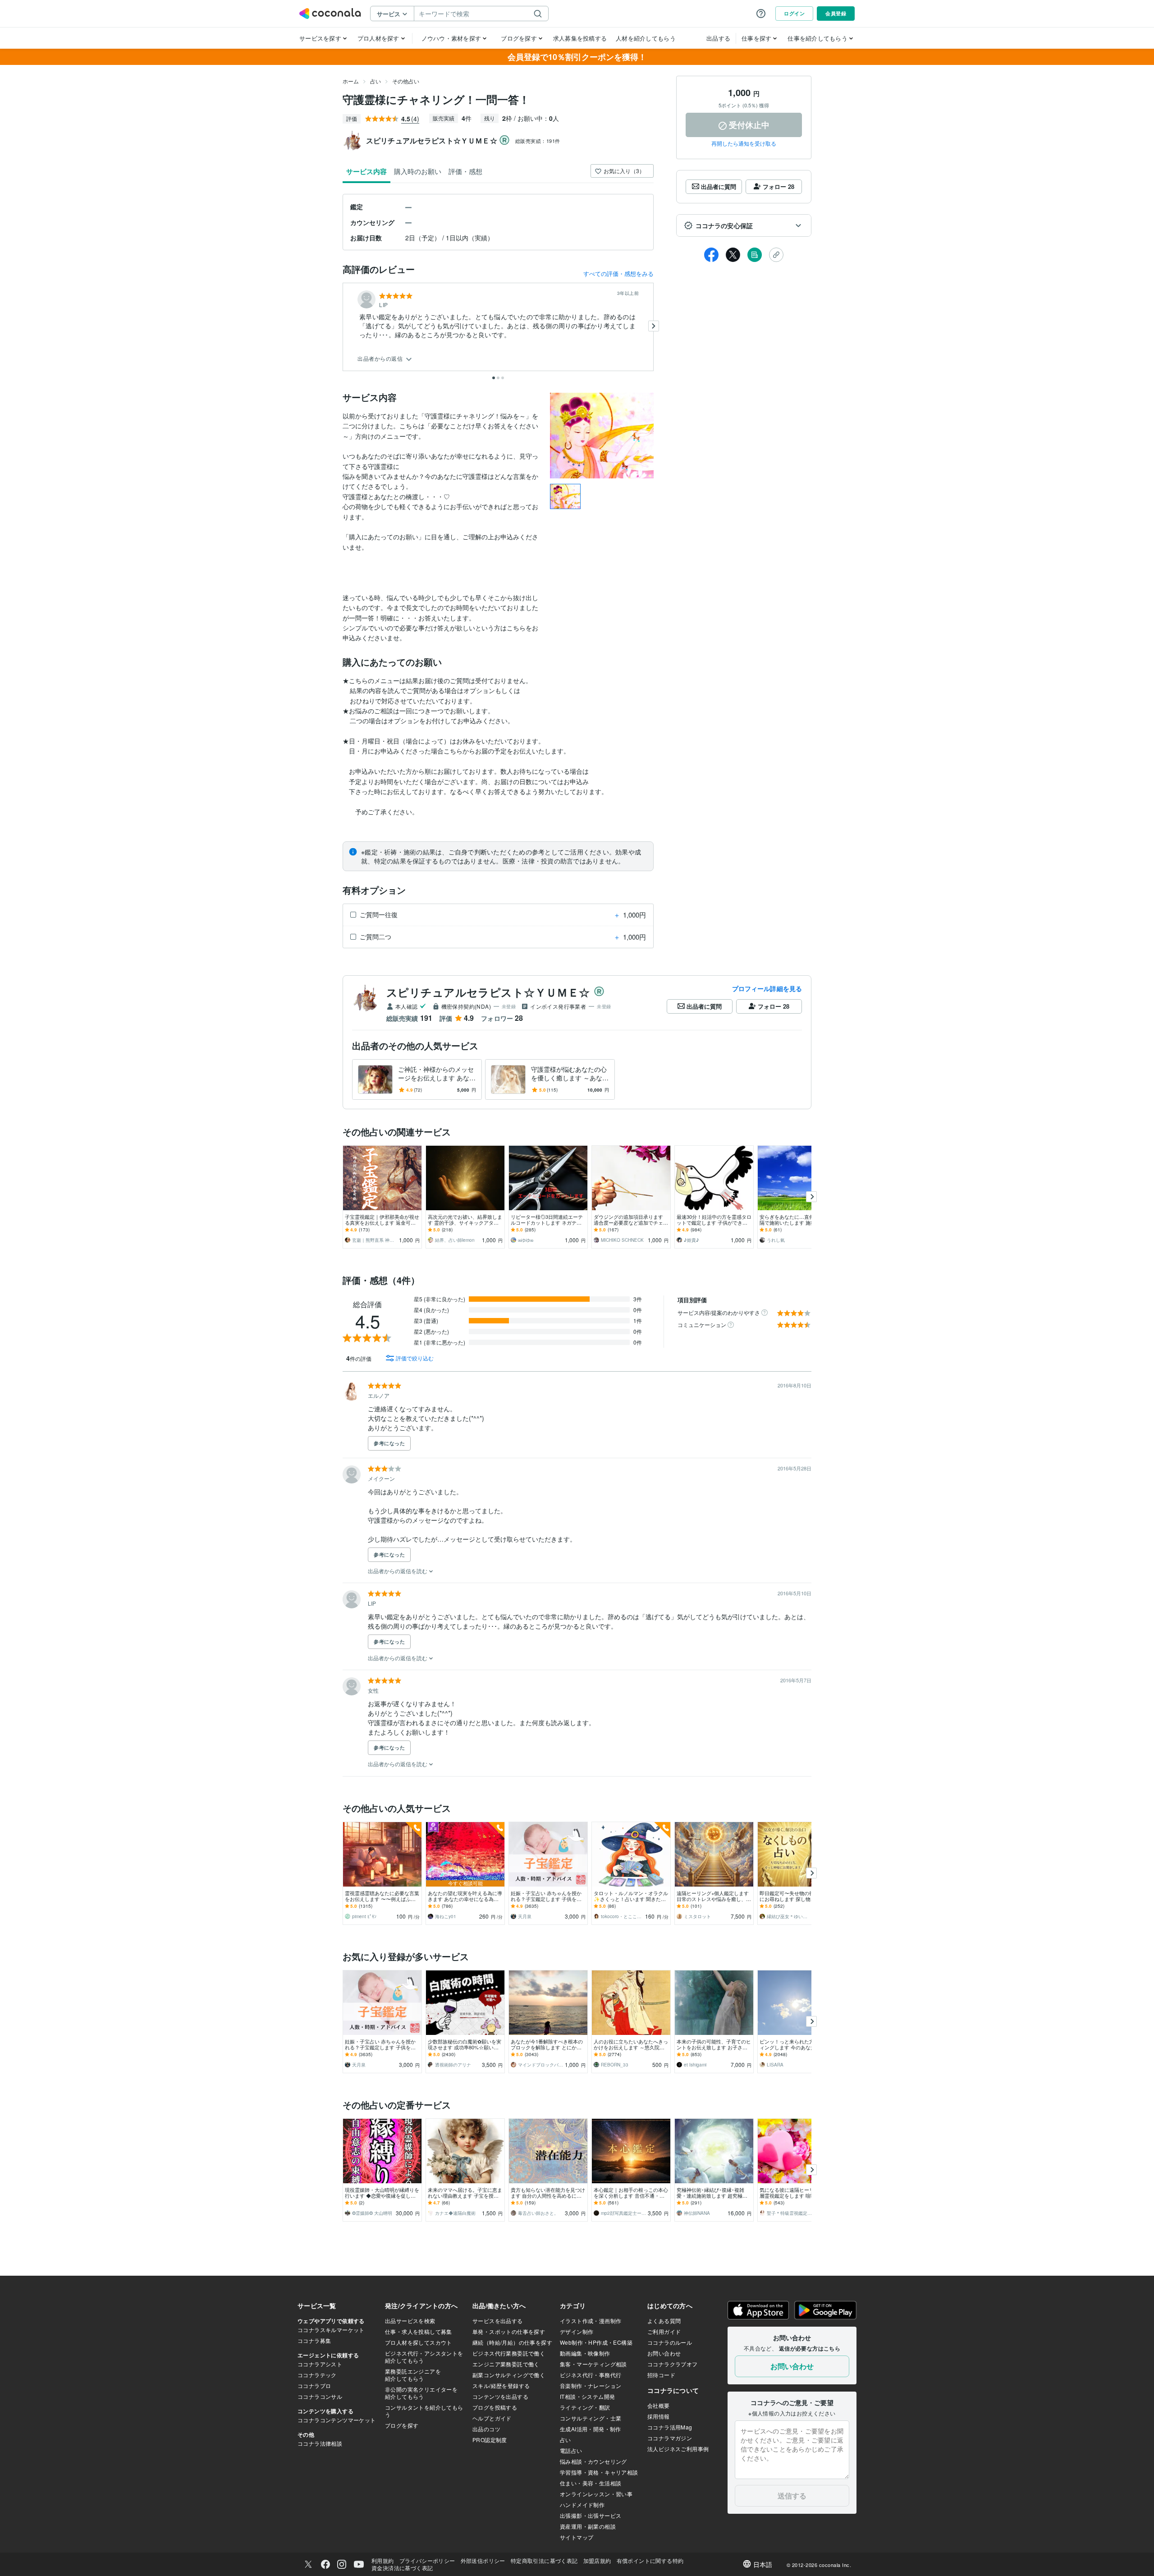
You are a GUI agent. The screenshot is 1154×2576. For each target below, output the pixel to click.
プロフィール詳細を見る (767, 988)
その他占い (406, 81)
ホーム (351, 81)
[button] (744, 225)
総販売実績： (538, 141)
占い (376, 81)
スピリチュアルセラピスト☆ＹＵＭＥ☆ (488, 992)
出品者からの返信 (381, 359)
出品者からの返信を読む (398, 1571)
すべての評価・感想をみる (618, 273)
